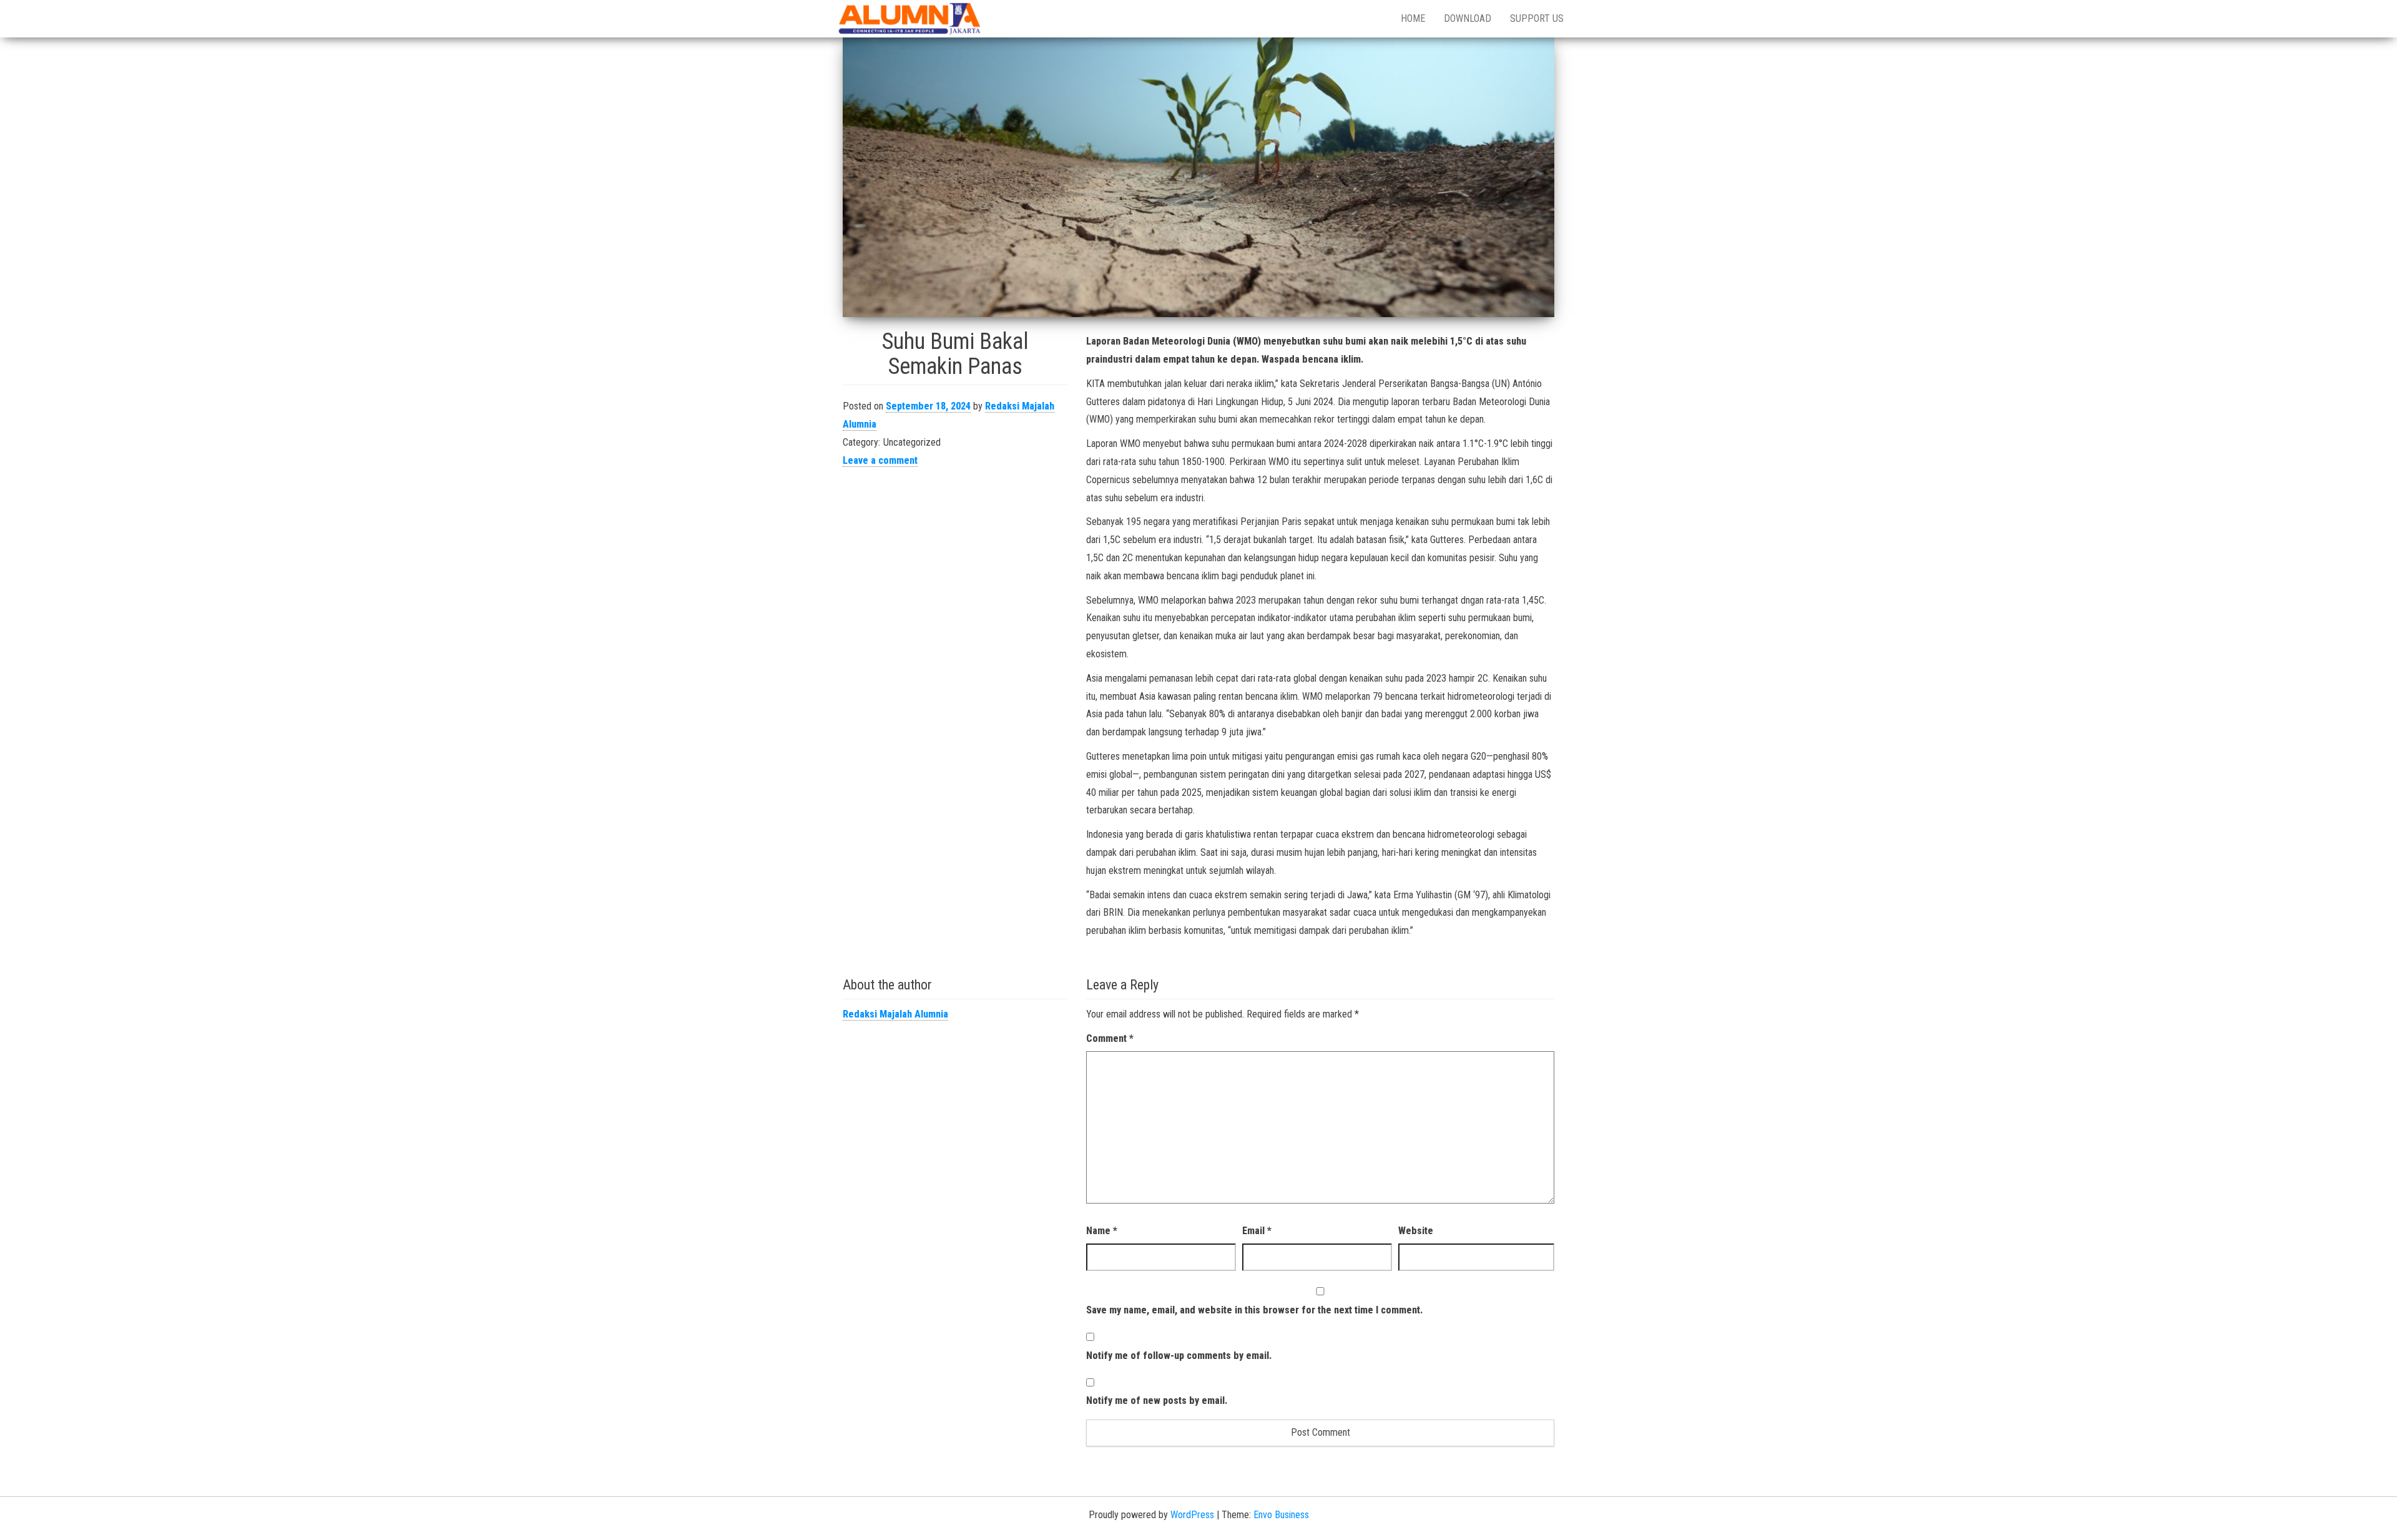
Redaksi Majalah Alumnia (895, 1014)
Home (1413, 18)
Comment (1110, 1038)
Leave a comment (880, 460)
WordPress (1192, 1515)
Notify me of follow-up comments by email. (1179, 1356)
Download (1468, 18)
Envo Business (1281, 1515)
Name (1102, 1231)
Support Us (1537, 18)
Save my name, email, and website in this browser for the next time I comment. (1254, 1310)
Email (1257, 1231)
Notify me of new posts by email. (1157, 1400)
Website (1416, 1231)
